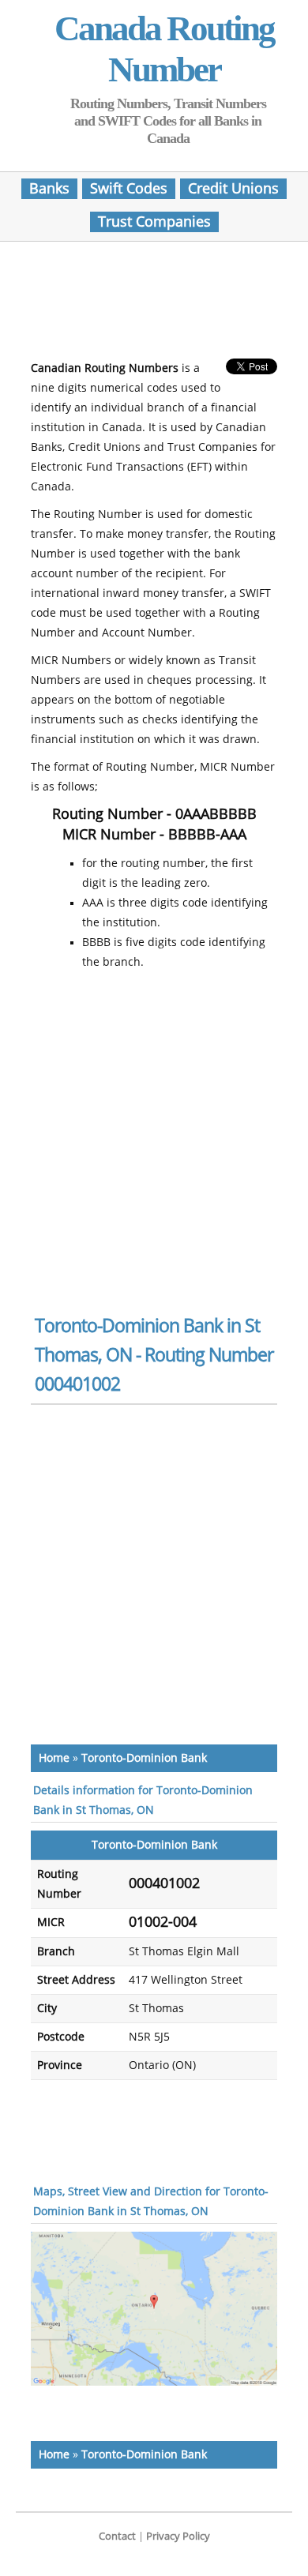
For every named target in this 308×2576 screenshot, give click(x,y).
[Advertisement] (157, 305)
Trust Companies (154, 222)
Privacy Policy (178, 2536)
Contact (117, 2536)
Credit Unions (233, 189)
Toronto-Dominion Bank (144, 1758)
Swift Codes (129, 189)
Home (54, 1758)
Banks (49, 189)
